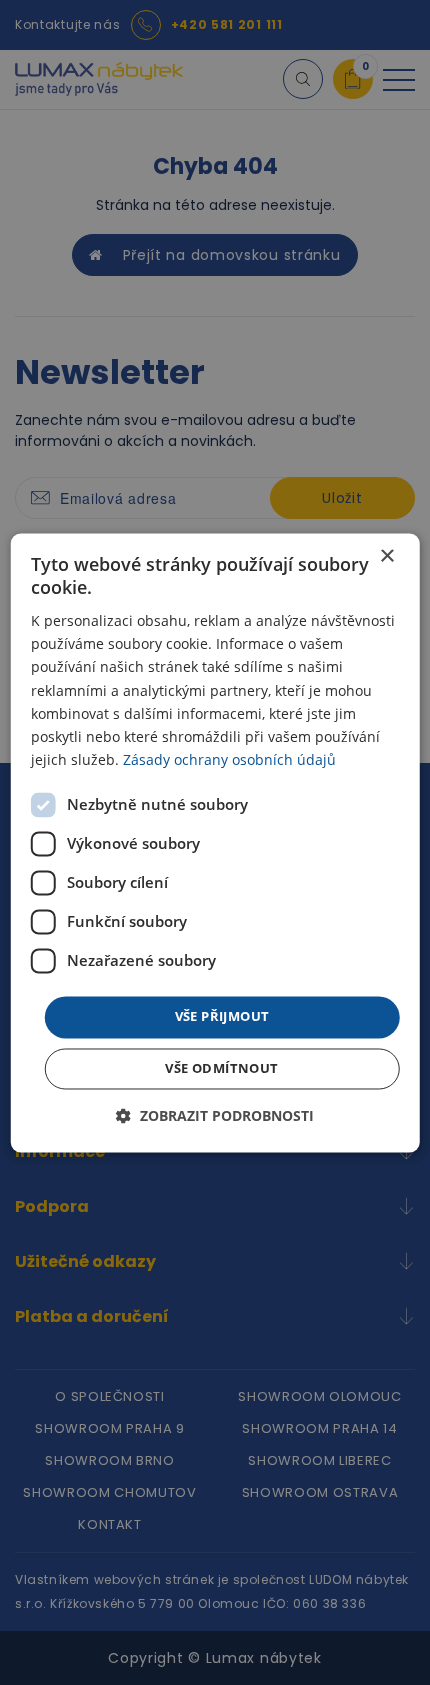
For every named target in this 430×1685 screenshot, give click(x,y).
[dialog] (215, 842)
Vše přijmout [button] (222, 1016)
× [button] (386, 556)
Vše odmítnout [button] (221, 1068)
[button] (215, 1115)
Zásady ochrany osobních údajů (229, 759)
